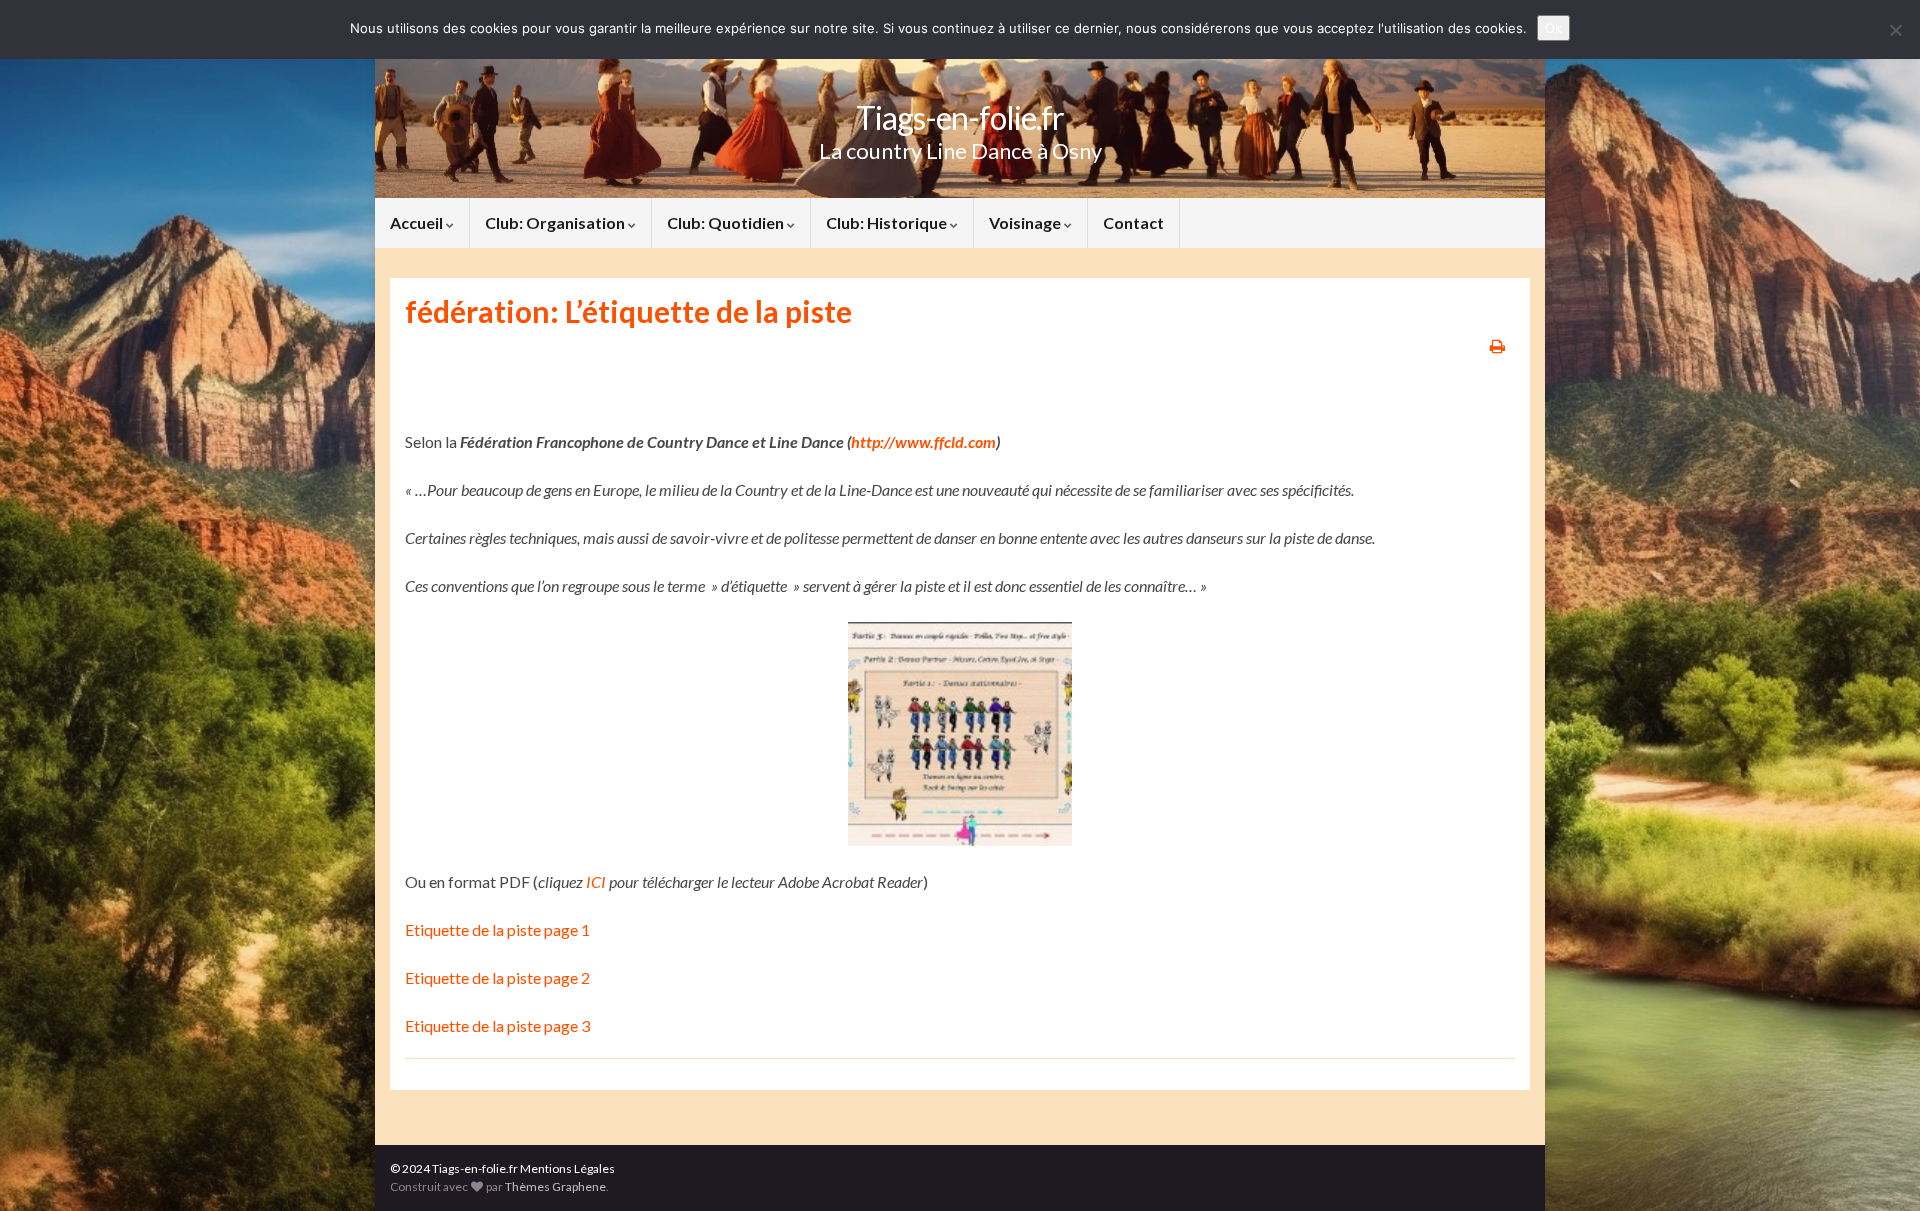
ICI (596, 881)
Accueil (418, 222)
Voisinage (1026, 222)
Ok (1553, 28)
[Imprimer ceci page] (1497, 345)
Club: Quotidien (727, 222)
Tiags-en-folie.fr (960, 117)
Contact (1133, 222)
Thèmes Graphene (555, 1186)
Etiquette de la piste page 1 (497, 929)
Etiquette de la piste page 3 (497, 1025)
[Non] (1895, 30)
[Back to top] (1875, 1166)
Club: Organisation (556, 222)
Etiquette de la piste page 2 (497, 977)
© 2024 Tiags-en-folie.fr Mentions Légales (502, 1168)
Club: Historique (888, 222)
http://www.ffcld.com (923, 441)
